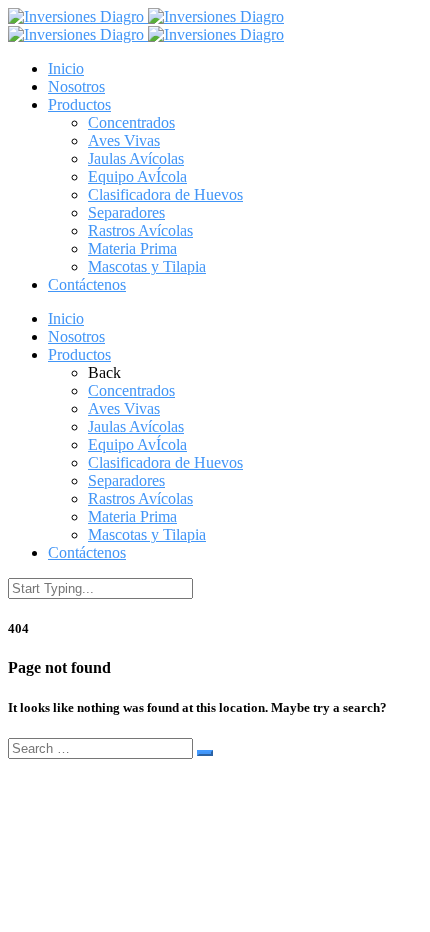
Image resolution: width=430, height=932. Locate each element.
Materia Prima (132, 248)
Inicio (66, 68)
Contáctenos (87, 284)
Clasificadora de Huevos (165, 194)
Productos (79, 104)
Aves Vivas (124, 140)
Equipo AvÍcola (137, 176)
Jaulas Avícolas (136, 158)
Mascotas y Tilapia (147, 266)
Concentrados (131, 122)
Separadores (126, 212)
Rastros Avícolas (140, 230)
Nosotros (76, 86)
